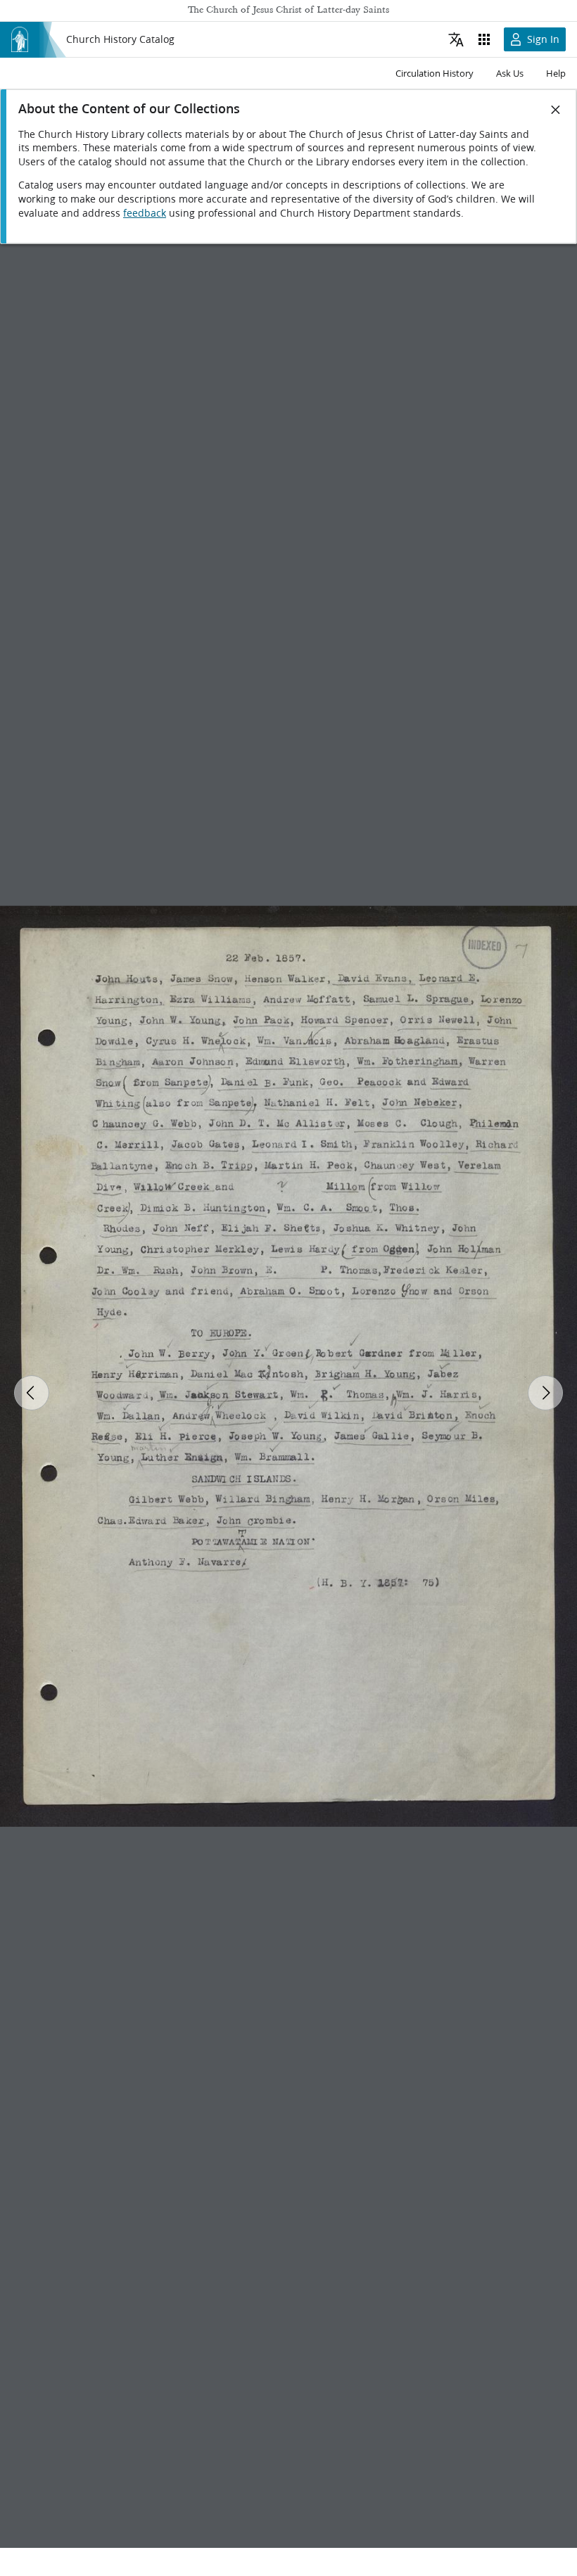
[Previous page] (32, 1393)
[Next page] (545, 1393)
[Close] (556, 110)
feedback (145, 213)
